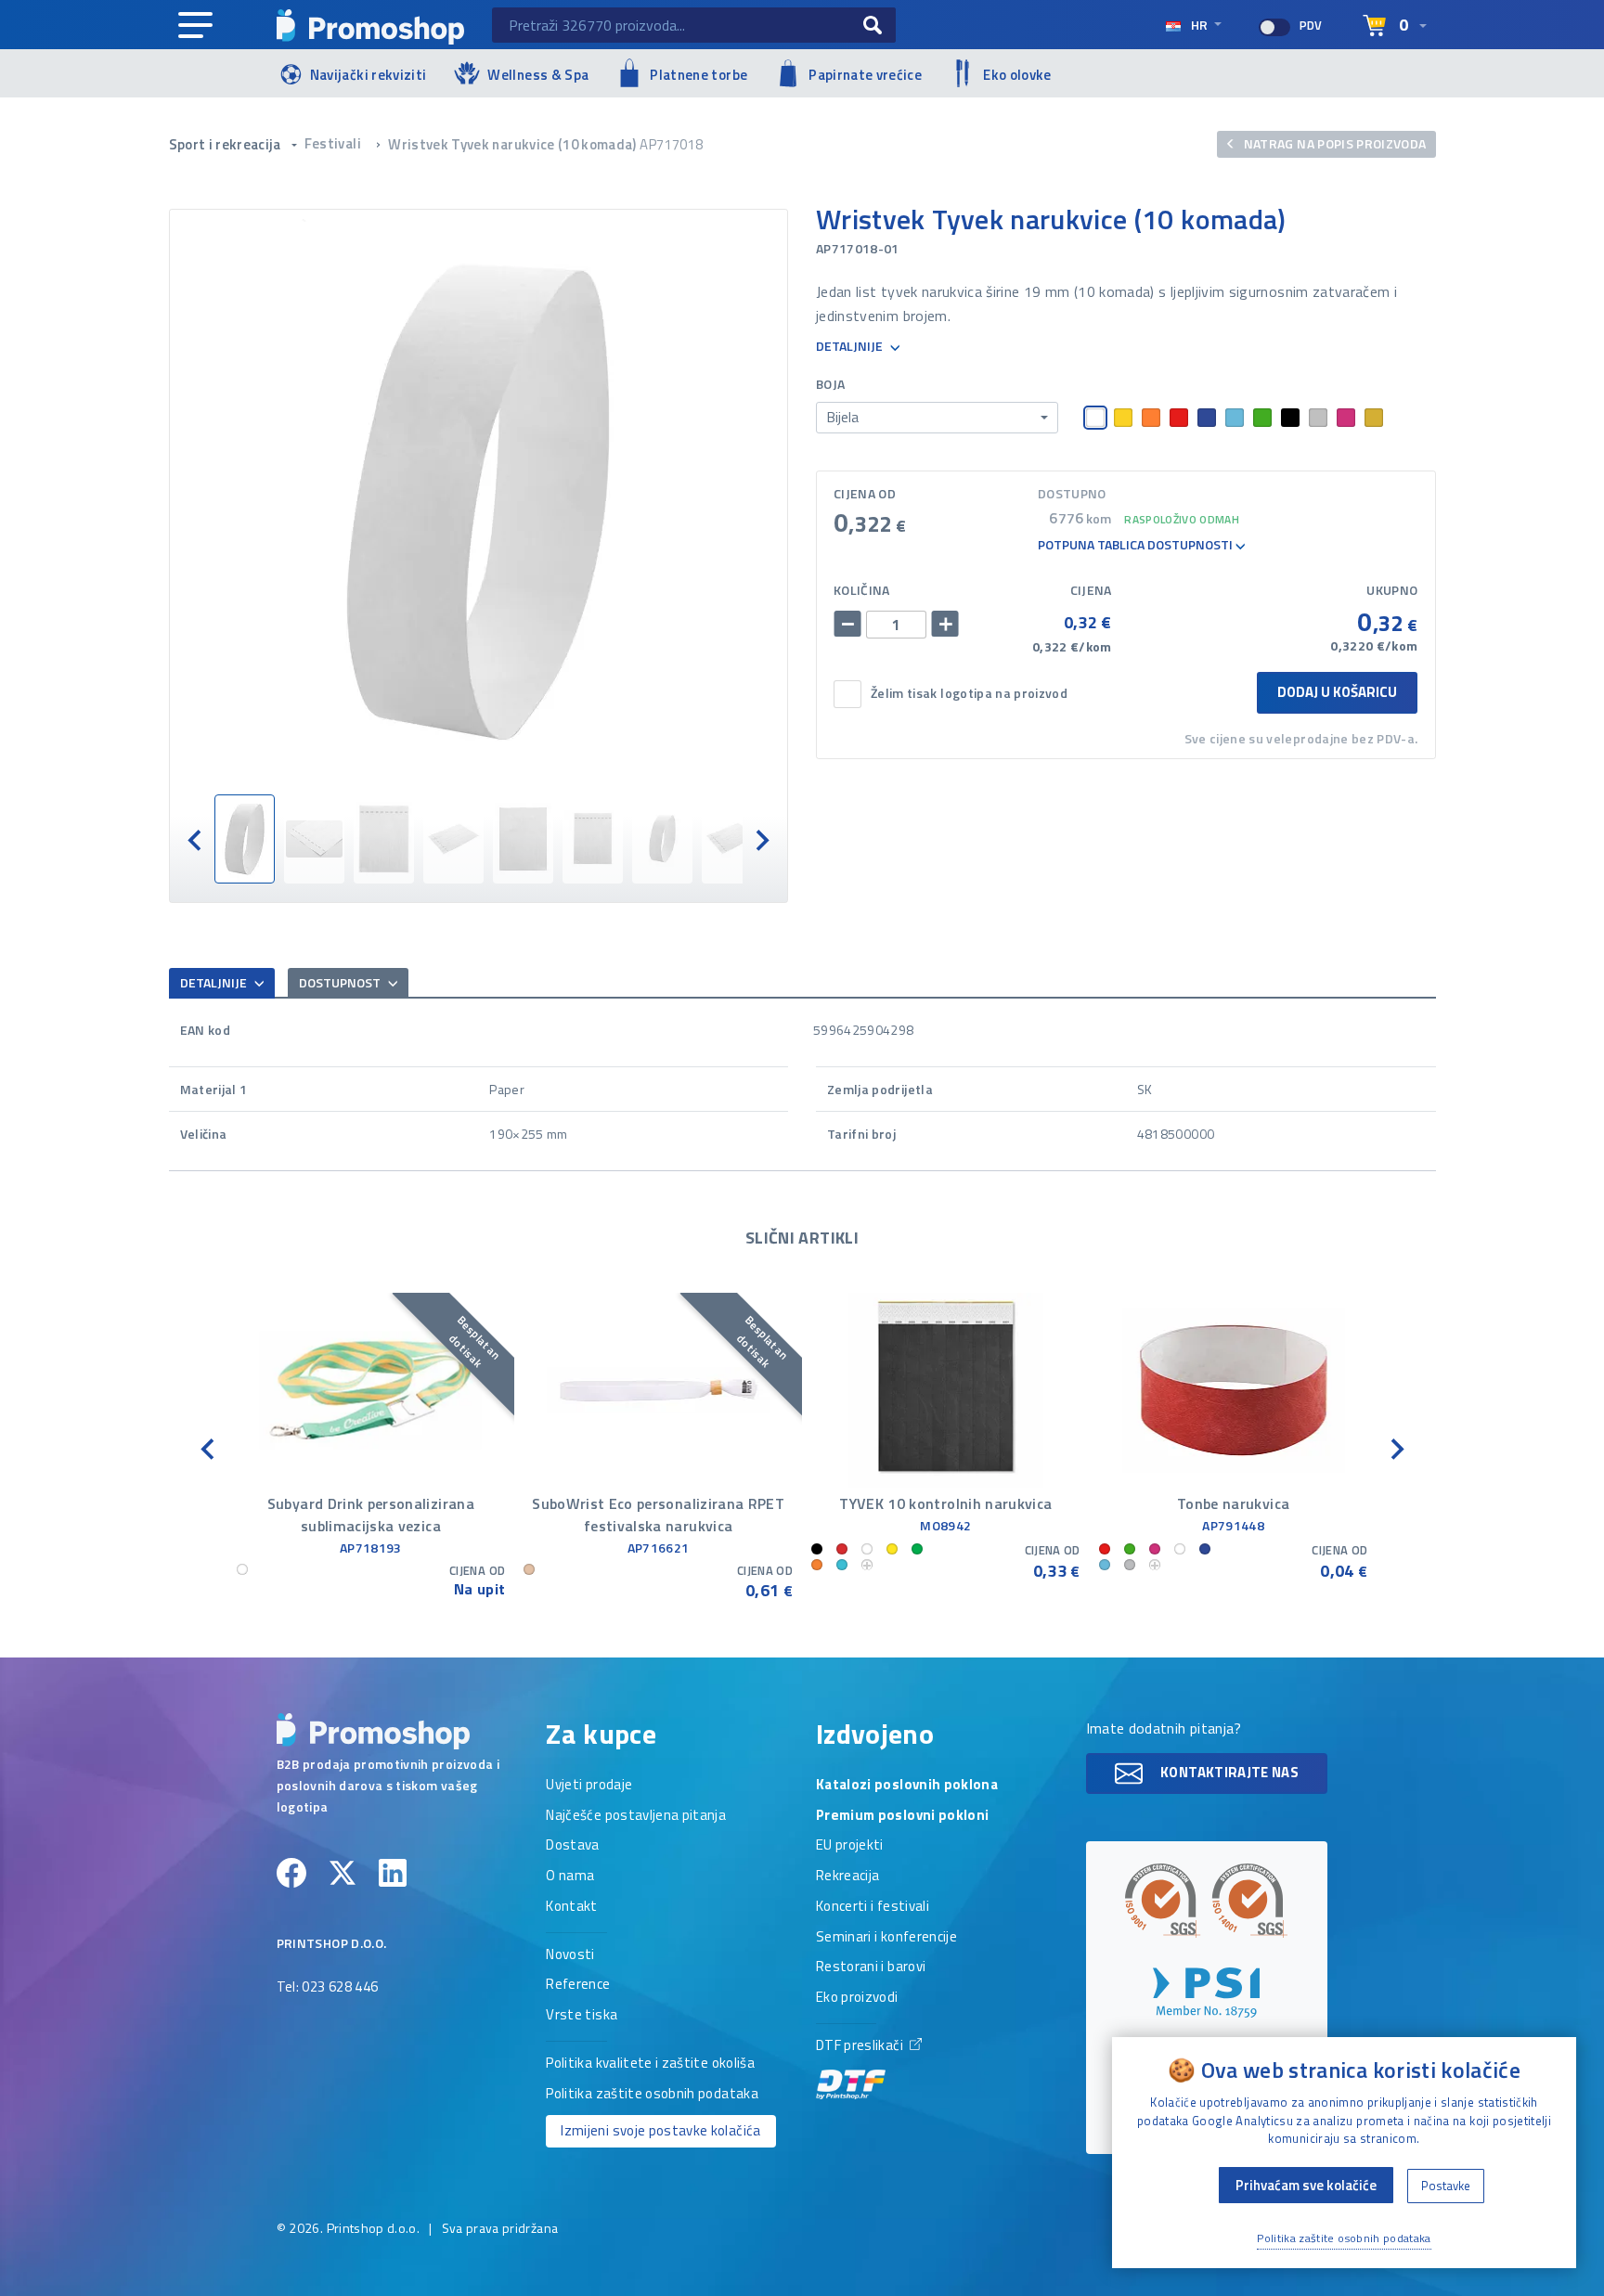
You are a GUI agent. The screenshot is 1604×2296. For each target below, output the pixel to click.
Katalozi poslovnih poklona (907, 1786)
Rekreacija (848, 1877)
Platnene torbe (699, 75)
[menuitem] (245, 839)
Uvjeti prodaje (589, 1786)
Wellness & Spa (538, 75)
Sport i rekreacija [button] (227, 144)
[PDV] (1274, 27)
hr (1199, 25)
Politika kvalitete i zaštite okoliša (650, 2064)
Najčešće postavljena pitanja (636, 1816)
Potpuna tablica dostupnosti (1137, 545)
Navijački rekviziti (369, 75)
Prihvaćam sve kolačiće (1306, 2185)
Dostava (572, 1846)
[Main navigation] (195, 26)
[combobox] (937, 418)
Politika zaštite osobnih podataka (652, 2095)
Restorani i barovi (871, 1967)
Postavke (1446, 2186)
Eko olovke (1017, 75)
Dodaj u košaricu (1337, 692)
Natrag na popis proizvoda (1333, 143)
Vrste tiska (582, 2016)
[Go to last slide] (196, 838)
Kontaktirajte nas (1228, 1772)
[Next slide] (761, 838)
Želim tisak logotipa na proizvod (969, 694)
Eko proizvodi (857, 1998)
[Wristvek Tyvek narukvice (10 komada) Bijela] (479, 502)
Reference (578, 1985)
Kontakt (571, 1907)
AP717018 (671, 144)
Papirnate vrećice (865, 75)
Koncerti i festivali (873, 1907)
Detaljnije (851, 347)
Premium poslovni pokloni (902, 1816)
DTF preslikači (861, 2046)
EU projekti (850, 1846)
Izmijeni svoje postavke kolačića (660, 2130)
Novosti (570, 1955)
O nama (570, 1877)
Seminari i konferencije (886, 1938)
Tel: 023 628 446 (328, 1988)
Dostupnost (341, 982)
